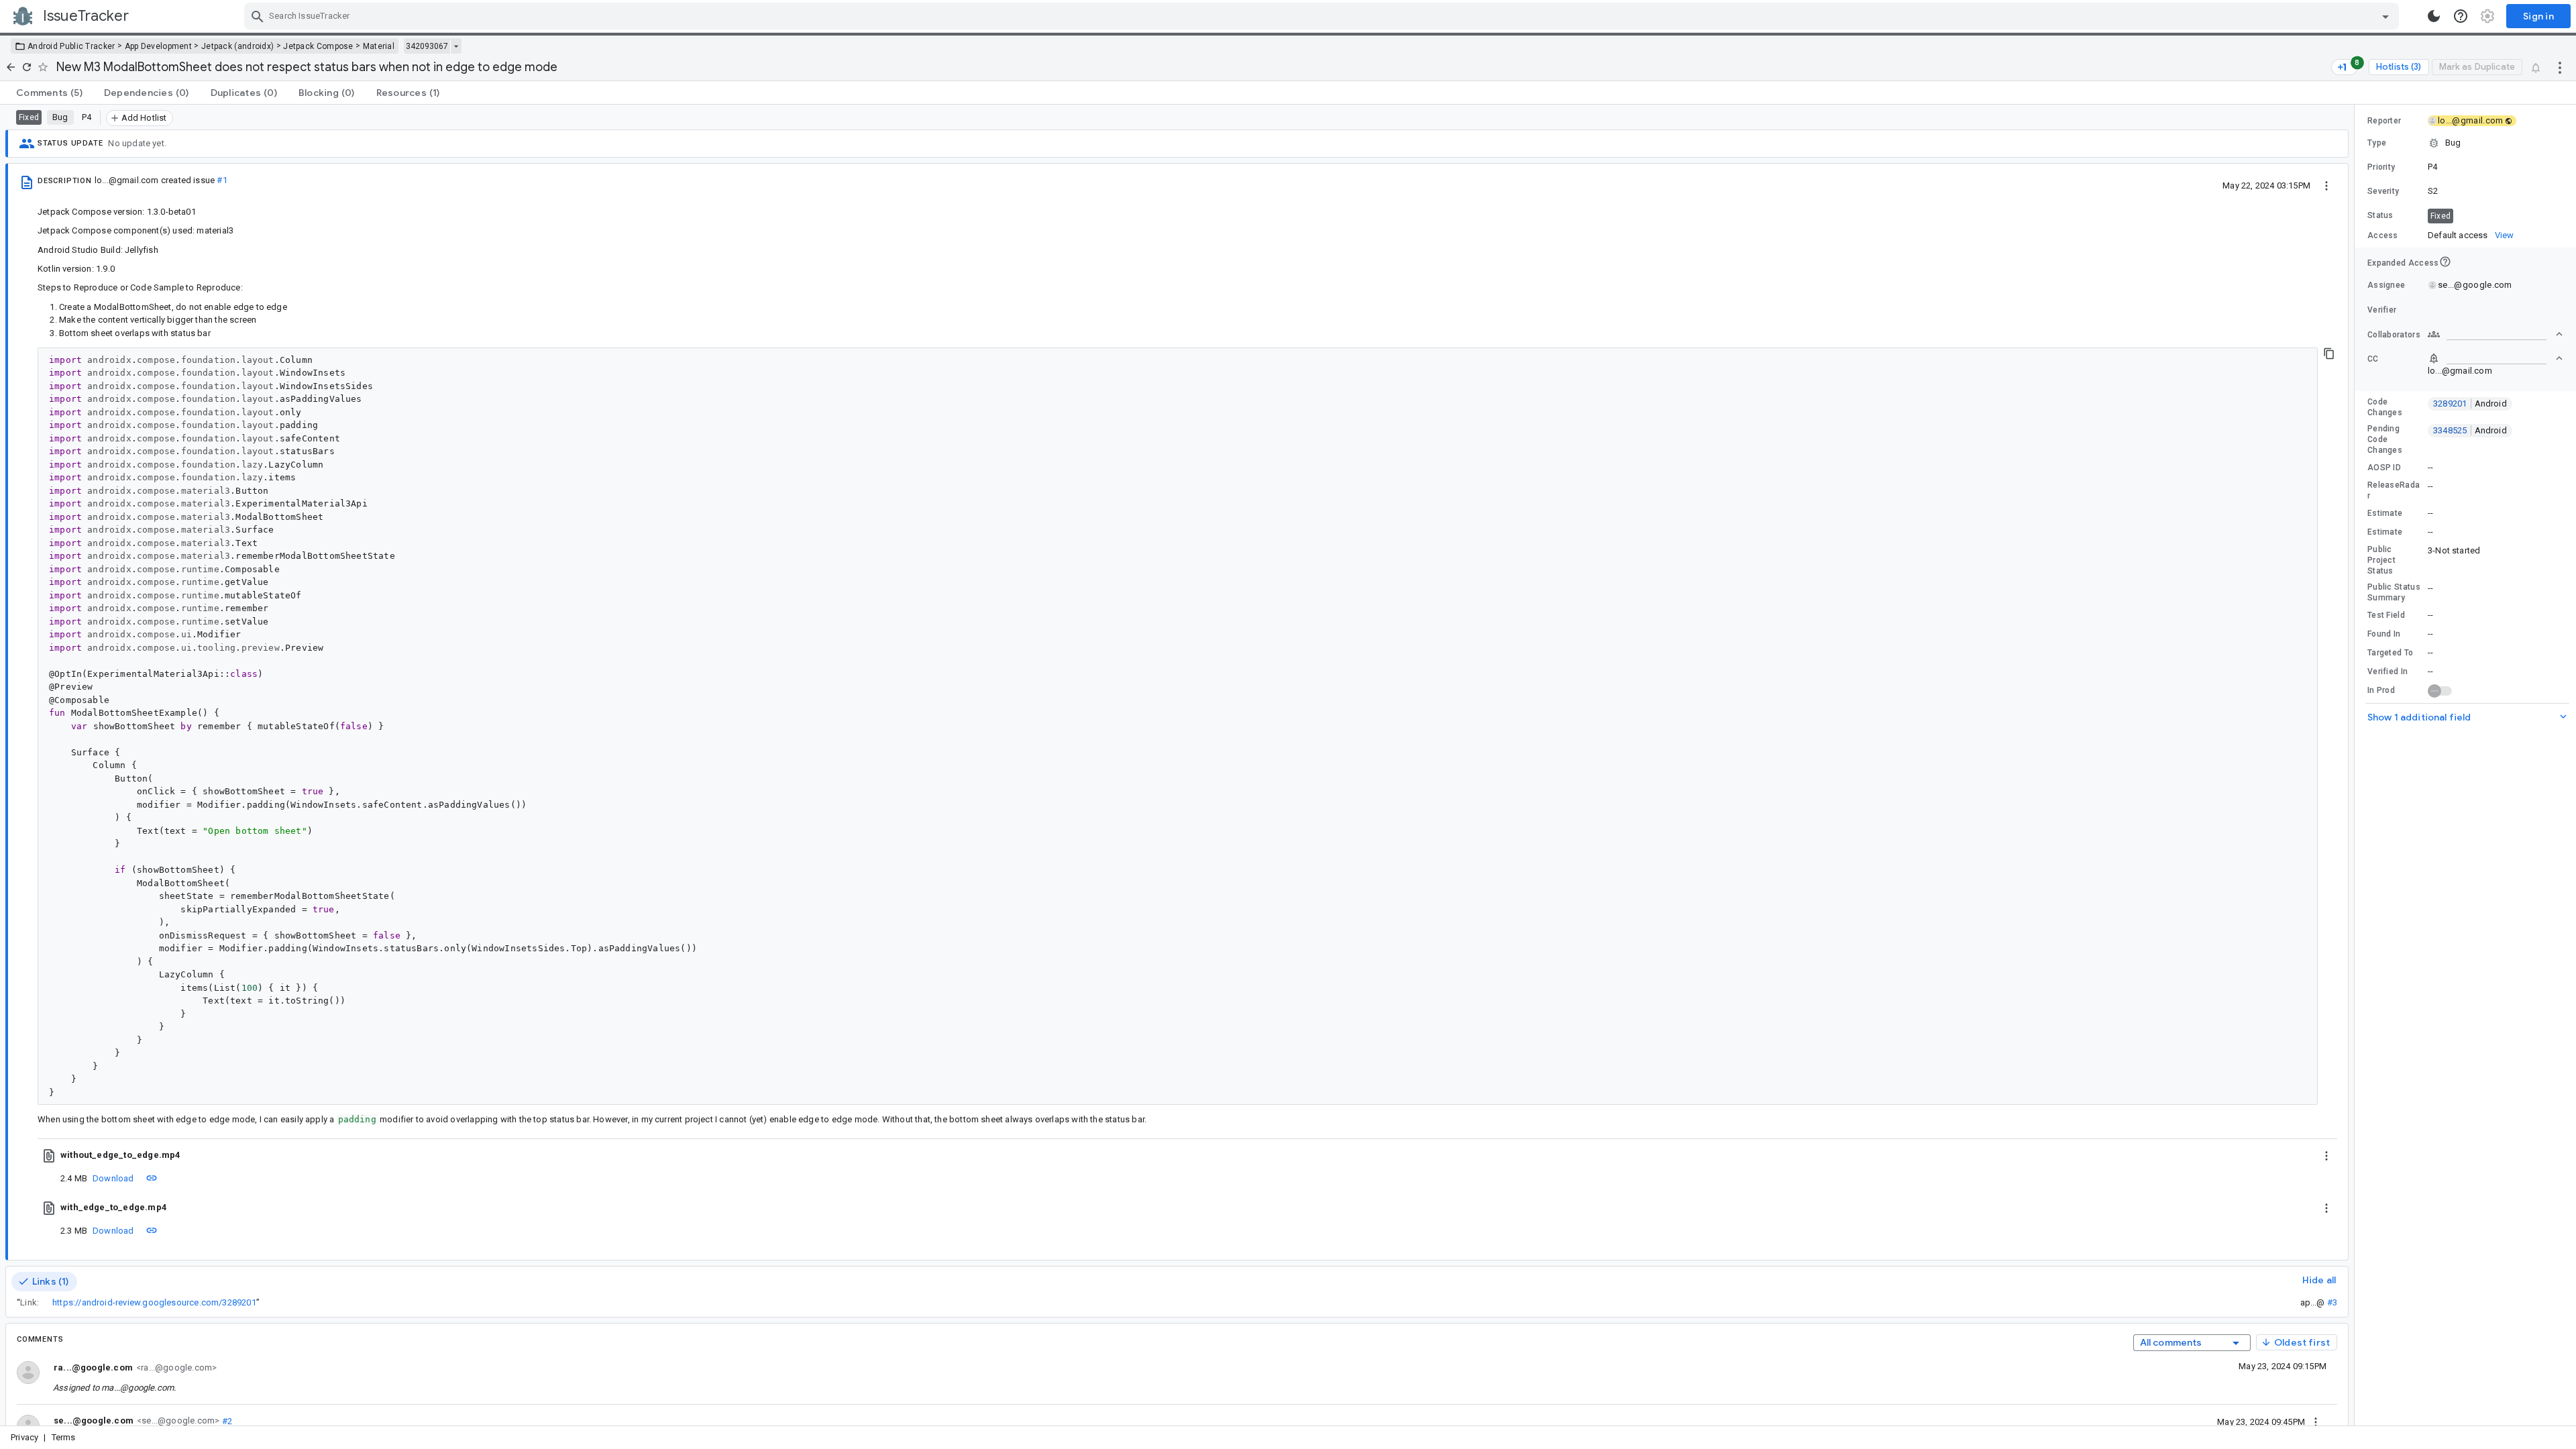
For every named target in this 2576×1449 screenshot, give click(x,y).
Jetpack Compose (318, 46)
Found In (2384, 634)
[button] (2465, 143)
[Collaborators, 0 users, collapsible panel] (2495, 334)
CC (2373, 359)
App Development (159, 46)
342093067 (427, 46)
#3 (2332, 1302)
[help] (2461, 16)
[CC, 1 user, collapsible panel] (2495, 358)
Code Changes (2385, 407)
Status (2380, 215)
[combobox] (1323, 16)
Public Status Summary (2394, 592)
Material (379, 46)
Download (113, 1178)
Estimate (2385, 513)
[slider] (2357, 765)
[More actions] (2560, 67)
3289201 (2470, 404)
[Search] (258, 16)
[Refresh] (27, 67)
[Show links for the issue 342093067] (456, 46)
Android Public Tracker (71, 46)
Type (2377, 143)
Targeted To (2390, 653)
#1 (222, 180)
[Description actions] (2326, 185)
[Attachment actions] (2326, 1155)
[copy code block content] (2329, 354)
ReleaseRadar (2394, 490)
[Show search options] (2385, 16)
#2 (226, 1420)
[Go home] (11, 67)
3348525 (2470, 430)
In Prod (2381, 690)
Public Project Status (2381, 560)
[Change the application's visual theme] (2434, 16)
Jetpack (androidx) (237, 46)
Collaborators (2394, 335)
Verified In (2387, 672)
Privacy (24, 1437)
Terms (64, 1437)
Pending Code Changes (2385, 439)
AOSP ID (2384, 468)
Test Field (2386, 615)
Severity (2383, 191)
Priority (2381, 167)
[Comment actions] (2316, 1421)
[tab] (49, 93)
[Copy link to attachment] (152, 1178)
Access (2383, 235)
